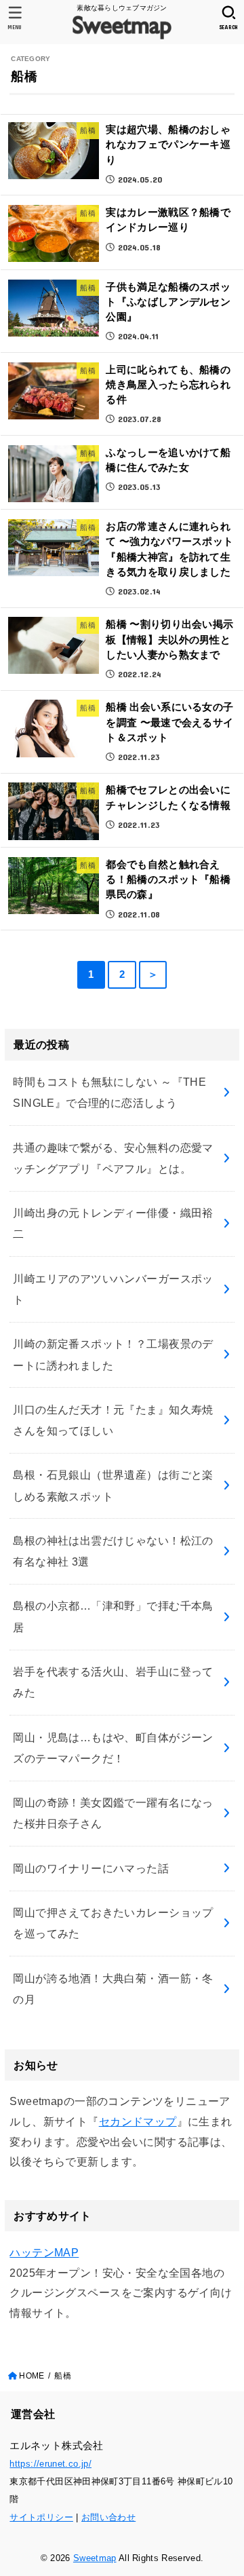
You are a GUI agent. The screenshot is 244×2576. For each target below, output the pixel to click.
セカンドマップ (138, 2121)
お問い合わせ (108, 2517)
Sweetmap (95, 2558)
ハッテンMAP (44, 2252)
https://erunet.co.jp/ (50, 2464)
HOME (32, 2376)
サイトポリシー (41, 2517)
